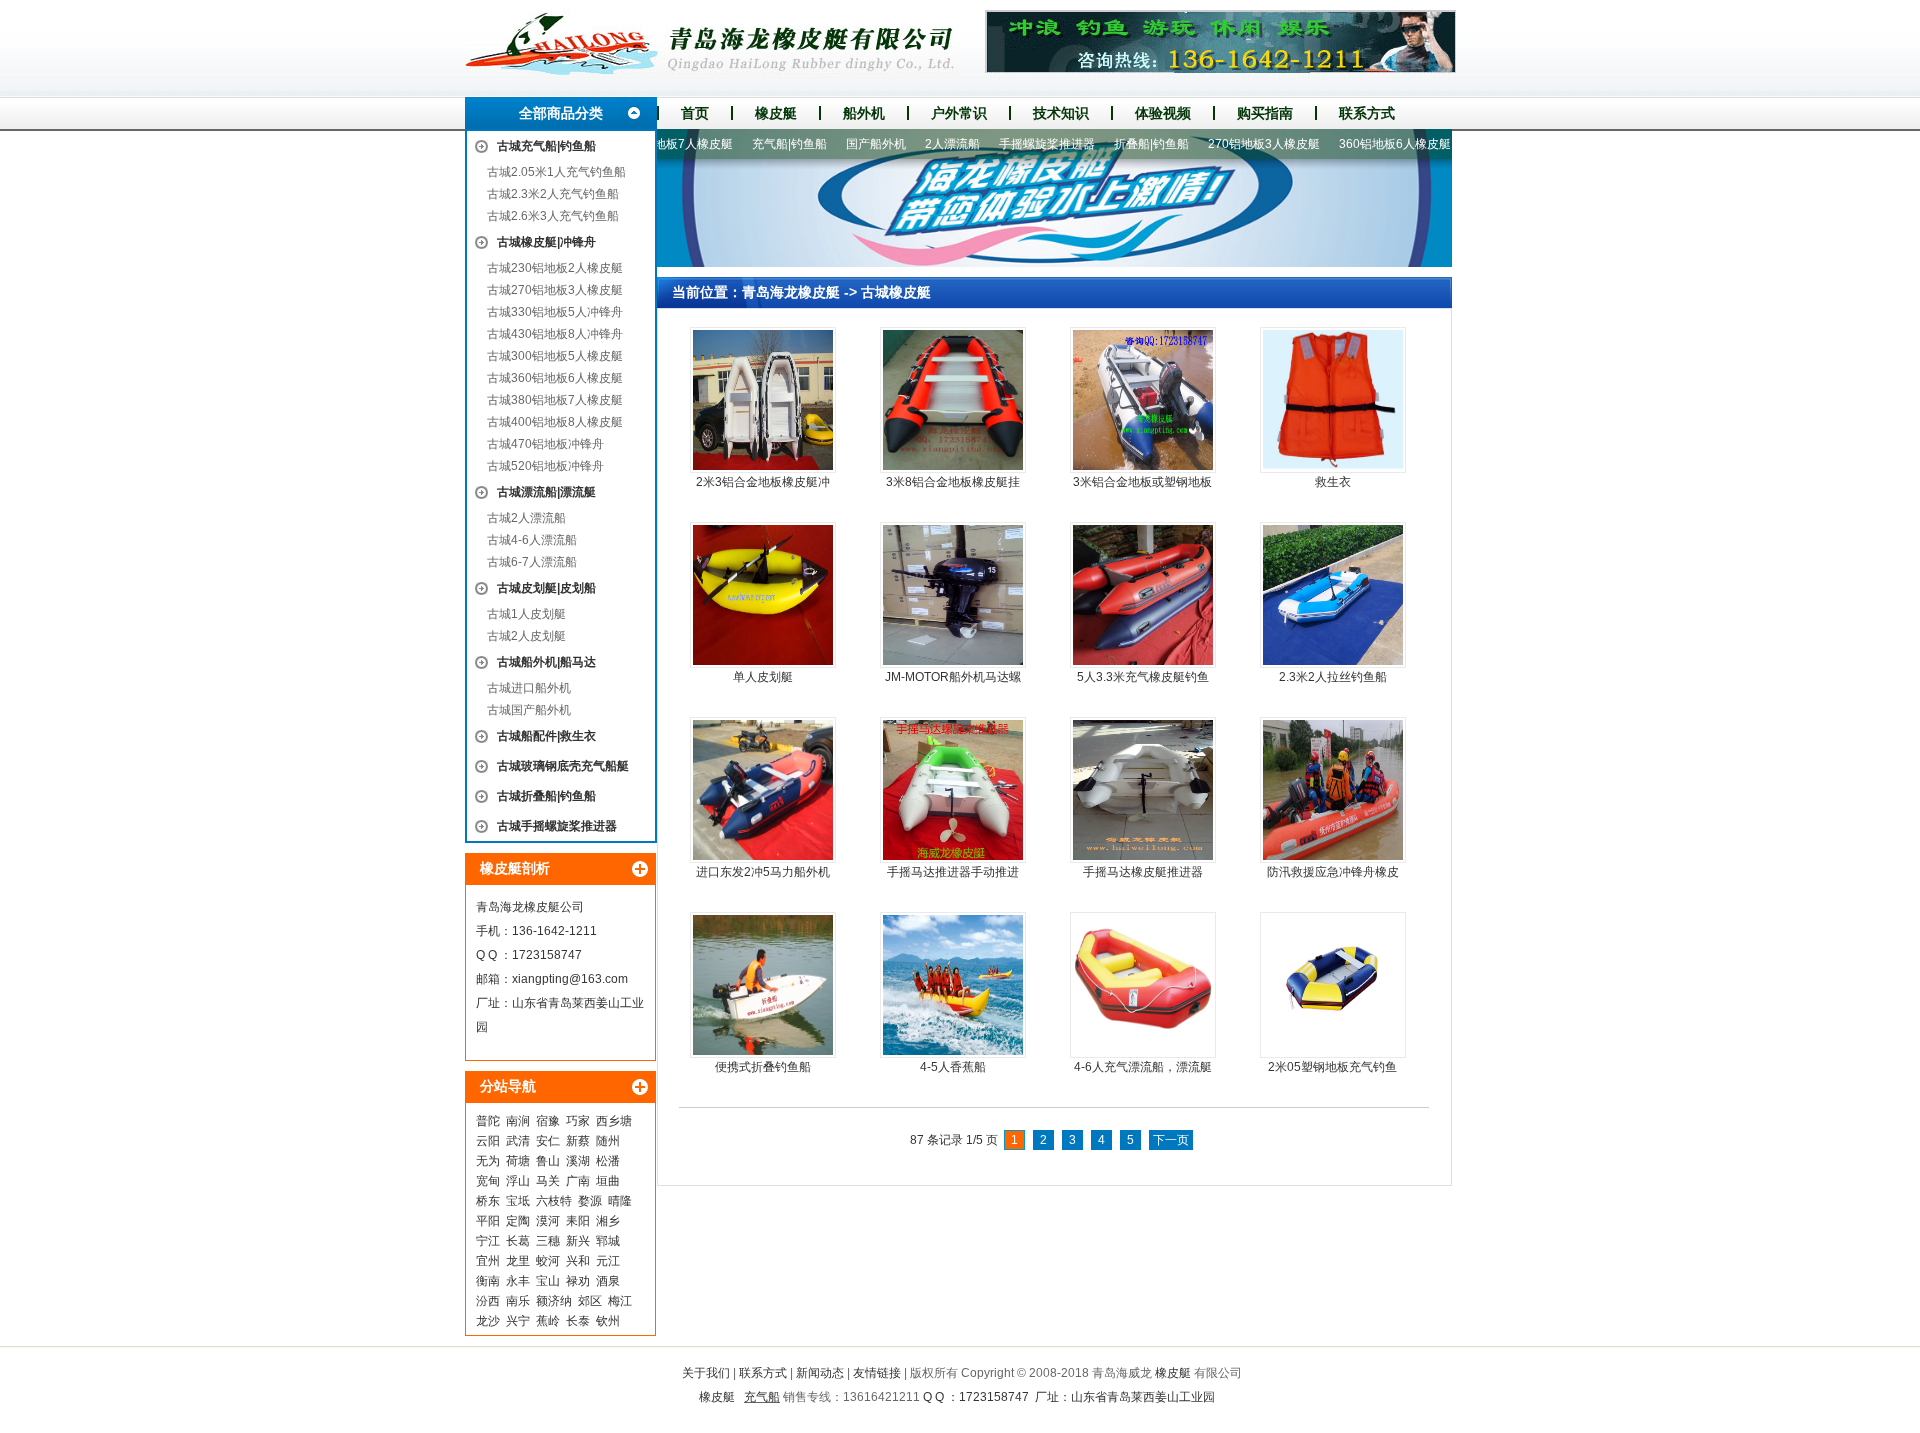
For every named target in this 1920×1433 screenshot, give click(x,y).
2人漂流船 (912, 144)
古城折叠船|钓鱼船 (546, 796)
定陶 (518, 1221)
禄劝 (578, 1281)
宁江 (488, 1241)
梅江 (620, 1301)
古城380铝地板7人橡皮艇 (555, 400)
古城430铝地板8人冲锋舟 (555, 334)
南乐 (518, 1301)
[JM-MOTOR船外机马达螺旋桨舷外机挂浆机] (953, 595)
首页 (695, 113)
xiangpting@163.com (570, 979)
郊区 (590, 1301)
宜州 (488, 1261)
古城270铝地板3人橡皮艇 (555, 290)
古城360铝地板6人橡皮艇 (555, 378)
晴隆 (620, 1201)
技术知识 (1061, 113)
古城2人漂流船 (526, 518)
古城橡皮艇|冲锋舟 (546, 242)
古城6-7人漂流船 (532, 562)
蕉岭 (548, 1321)
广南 (578, 1181)
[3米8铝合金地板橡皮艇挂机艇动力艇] (953, 400)
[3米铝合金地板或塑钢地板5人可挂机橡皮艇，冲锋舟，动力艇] (1143, 400)
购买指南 (1265, 113)
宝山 (548, 1281)
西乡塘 (614, 1121)
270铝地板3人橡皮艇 (1224, 144)
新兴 (578, 1241)
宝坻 (518, 1201)
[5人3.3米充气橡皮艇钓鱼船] (1143, 595)
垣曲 (608, 1181)
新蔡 (578, 1141)
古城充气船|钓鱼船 (546, 146)
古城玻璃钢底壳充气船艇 (563, 766)
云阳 (488, 1141)
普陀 (488, 1121)
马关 (548, 1181)
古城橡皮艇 (896, 292)
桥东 (488, 1201)
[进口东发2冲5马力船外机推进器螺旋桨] (763, 790)
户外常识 (959, 113)
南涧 (518, 1121)
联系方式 (1367, 113)
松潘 (608, 1161)
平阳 (488, 1221)
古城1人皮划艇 (526, 614)
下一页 (1171, 1140)
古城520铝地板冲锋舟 (545, 466)
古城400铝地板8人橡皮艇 (555, 422)
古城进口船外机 (529, 688)
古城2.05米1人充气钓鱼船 (556, 172)
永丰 (518, 1281)
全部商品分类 (561, 113)
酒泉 (608, 1281)
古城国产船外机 (529, 710)
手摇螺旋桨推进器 (1007, 144)
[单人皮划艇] (763, 595)
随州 (608, 1141)
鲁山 (548, 1161)
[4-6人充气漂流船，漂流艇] (1143, 985)
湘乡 (608, 1221)
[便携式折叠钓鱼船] (763, 985)
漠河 (548, 1221)
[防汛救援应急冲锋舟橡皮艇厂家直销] (1333, 790)
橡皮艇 (776, 113)
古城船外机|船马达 (546, 662)
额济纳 (554, 1301)
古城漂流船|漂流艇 (546, 492)
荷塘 (518, 1161)
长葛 (518, 1241)
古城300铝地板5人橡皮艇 (555, 356)
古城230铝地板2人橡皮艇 (555, 268)
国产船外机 (836, 144)
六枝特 (554, 1201)
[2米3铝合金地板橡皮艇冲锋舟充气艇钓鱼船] (763, 400)
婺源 (590, 1201)
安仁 (548, 1141)
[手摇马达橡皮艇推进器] (1143, 790)
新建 (1439, 144)
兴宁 (518, 1321)
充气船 (762, 1397)
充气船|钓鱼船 (749, 144)
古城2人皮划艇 (526, 636)
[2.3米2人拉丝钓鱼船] (1333, 595)
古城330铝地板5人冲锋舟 (555, 312)
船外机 (864, 113)
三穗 (548, 1241)
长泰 (578, 1321)
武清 (518, 1141)
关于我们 (706, 1373)
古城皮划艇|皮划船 (546, 588)
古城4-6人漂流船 (532, 540)
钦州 (608, 1321)
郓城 (608, 1241)
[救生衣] (1333, 400)
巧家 (578, 1121)
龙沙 (488, 1321)
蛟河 (548, 1261)
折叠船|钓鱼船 (1111, 144)
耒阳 (578, 1221)
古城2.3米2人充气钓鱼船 (553, 194)
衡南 (488, 1281)
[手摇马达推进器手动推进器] (953, 790)
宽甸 (488, 1181)
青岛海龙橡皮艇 (791, 292)
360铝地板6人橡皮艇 (1355, 144)
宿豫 (548, 1121)
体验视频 (1163, 113)
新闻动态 (820, 1373)
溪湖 (578, 1161)
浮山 (518, 1181)
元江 (608, 1261)
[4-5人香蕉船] (953, 985)
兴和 (578, 1261)
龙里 (518, 1261)
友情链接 (877, 1373)
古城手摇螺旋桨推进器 (557, 826)
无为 (488, 1161)
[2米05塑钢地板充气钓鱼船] (1333, 985)
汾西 (488, 1301)
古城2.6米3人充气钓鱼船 (553, 216)
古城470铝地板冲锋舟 (545, 444)
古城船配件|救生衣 (546, 736)
